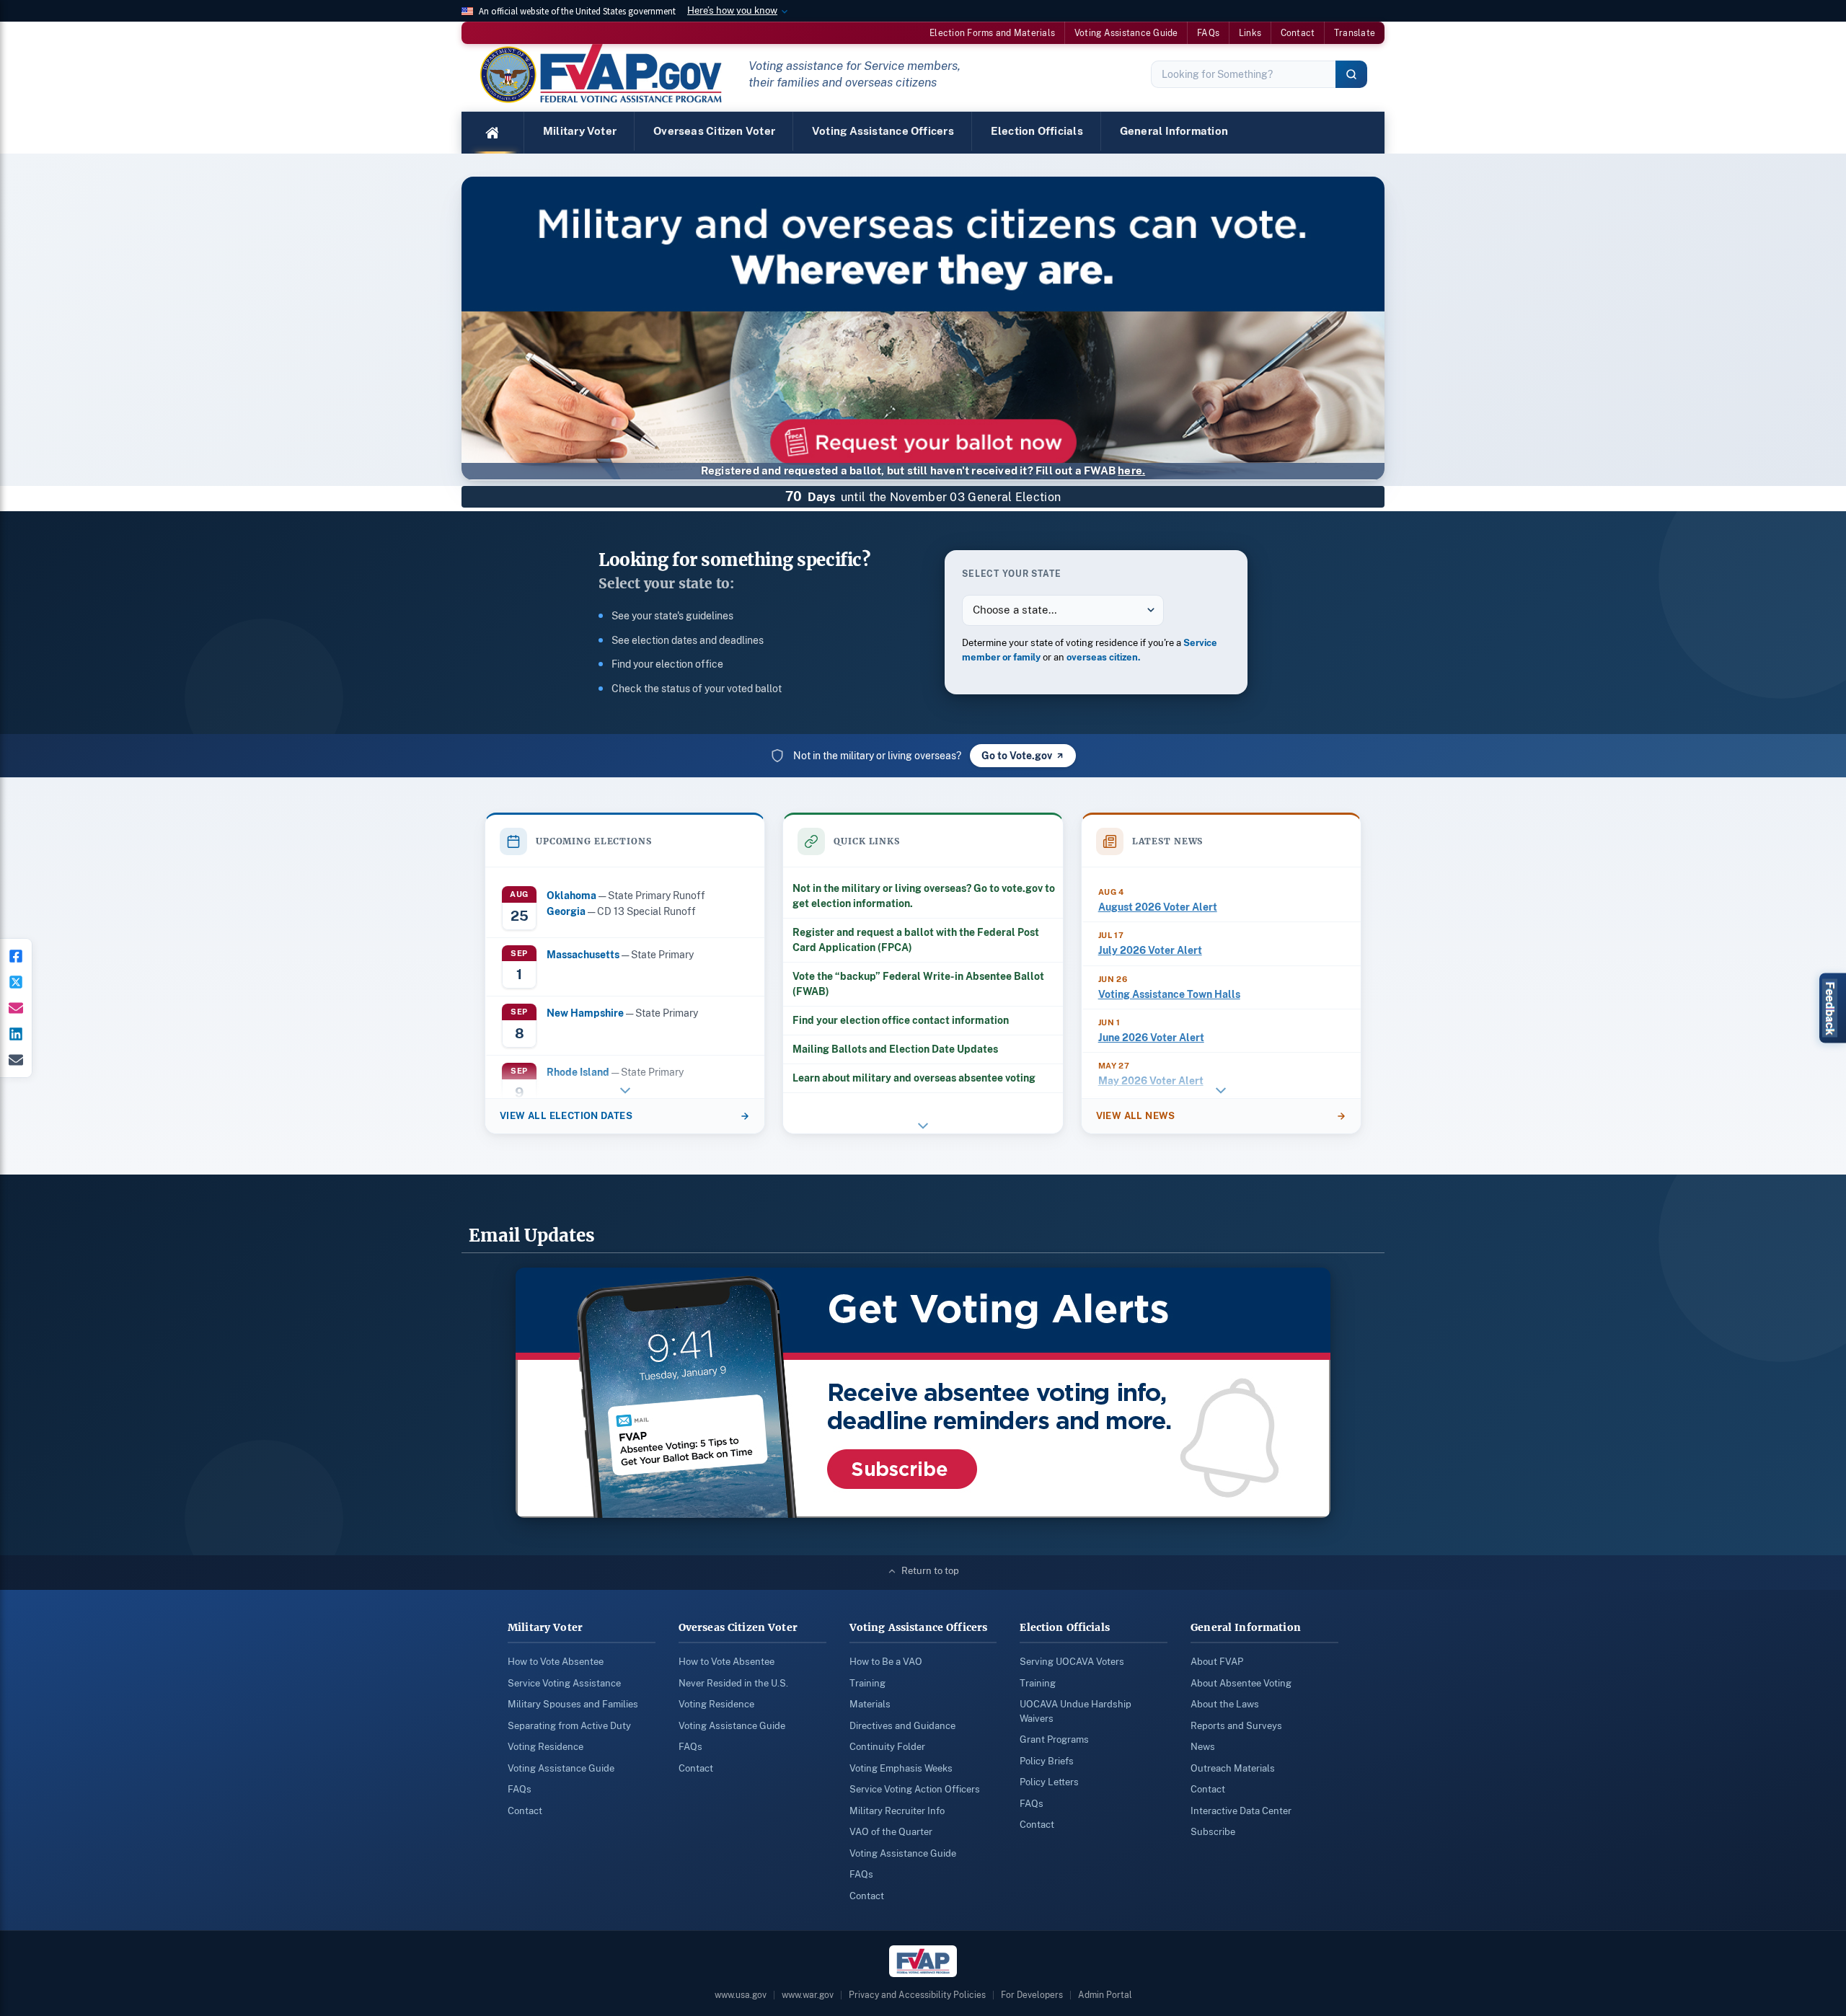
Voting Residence (546, 1747)
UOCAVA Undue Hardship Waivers (1076, 1711)
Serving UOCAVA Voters (1072, 1662)
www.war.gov (808, 1995)
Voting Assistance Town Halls (1169, 994)
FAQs (1208, 33)
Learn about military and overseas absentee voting (914, 1078)
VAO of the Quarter (891, 1832)
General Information (1174, 131)
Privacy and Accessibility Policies (917, 1995)
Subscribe (1213, 1832)
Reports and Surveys (1236, 1726)
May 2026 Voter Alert (1151, 1081)
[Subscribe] (16, 1008)
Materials (870, 1704)
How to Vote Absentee (556, 1662)
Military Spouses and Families (573, 1704)
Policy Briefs (1047, 1761)
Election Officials (1037, 131)
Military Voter (580, 131)
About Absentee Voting (1241, 1683)
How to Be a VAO (886, 1662)
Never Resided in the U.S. (733, 1683)
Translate (1355, 33)
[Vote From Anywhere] (923, 343)
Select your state (1012, 574)
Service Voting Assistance (564, 1683)
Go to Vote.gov (1017, 756)
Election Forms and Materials (992, 33)
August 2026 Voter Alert (1158, 907)
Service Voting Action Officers (915, 1789)
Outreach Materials (1233, 1768)
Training (867, 1683)
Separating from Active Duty (569, 1726)
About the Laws (1225, 1704)
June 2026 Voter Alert (1151, 1038)
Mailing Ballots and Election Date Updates (895, 1049)
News (1203, 1747)
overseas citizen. (1104, 657)
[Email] (16, 1060)
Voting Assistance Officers (883, 131)
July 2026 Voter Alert (1150, 950)
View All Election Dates (566, 1116)
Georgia (566, 911)
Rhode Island (578, 1072)
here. (1131, 470)
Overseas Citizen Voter (714, 131)
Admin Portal (1105, 1995)
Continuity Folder (887, 1747)
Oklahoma (571, 895)
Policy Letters (1049, 1782)
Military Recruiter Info (897, 1811)
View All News (1136, 1116)
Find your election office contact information (901, 1020)
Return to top (930, 1571)
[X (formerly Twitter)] (16, 982)
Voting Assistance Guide (1126, 33)
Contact (1298, 33)
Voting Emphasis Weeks (901, 1768)
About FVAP (1217, 1662)
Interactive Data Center (1241, 1811)
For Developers (1032, 1995)
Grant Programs (1054, 1739)
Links (1250, 33)
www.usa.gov (741, 1995)
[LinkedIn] (16, 1034)
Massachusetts (583, 954)
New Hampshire (585, 1013)
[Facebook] (16, 956)
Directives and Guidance (902, 1726)
